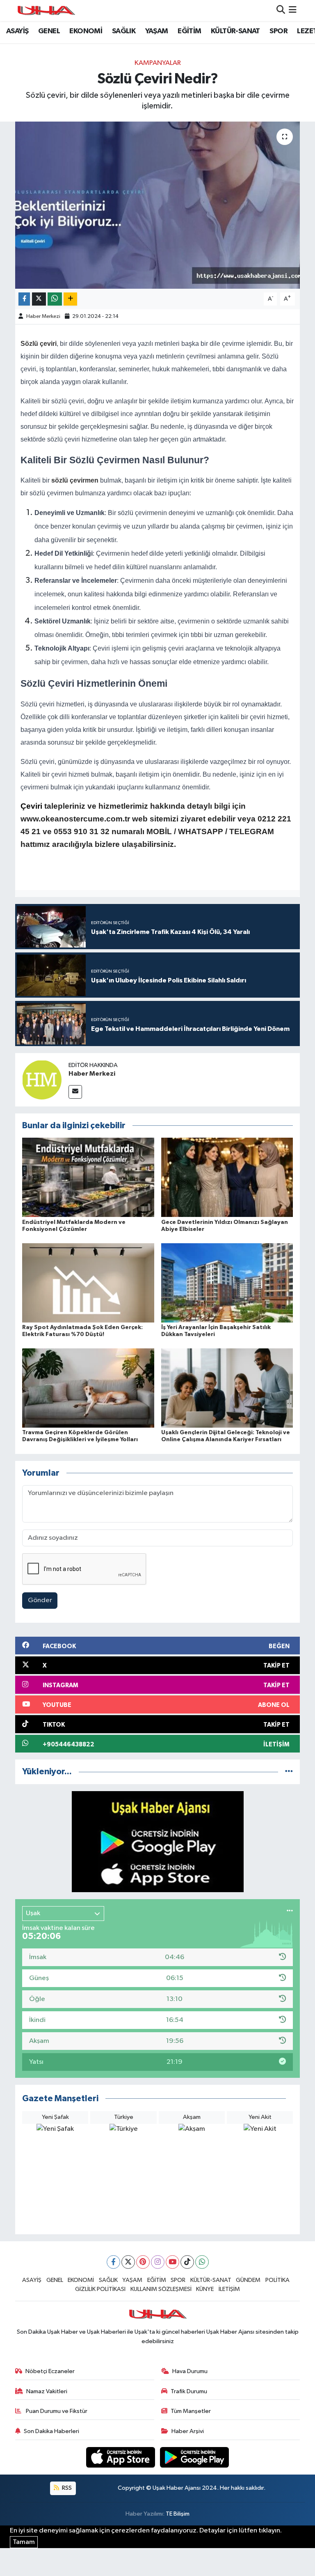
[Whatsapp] (202, 2262)
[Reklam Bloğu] (158, 1841)
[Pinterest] (143, 2262)
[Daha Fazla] (70, 299)
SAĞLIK (124, 31)
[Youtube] (172, 2262)
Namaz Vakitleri (47, 2391)
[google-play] (195, 2457)
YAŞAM (157, 31)
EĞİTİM (189, 31)
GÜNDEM (248, 2280)
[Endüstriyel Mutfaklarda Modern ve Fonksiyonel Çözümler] (88, 1177)
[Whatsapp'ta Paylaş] (55, 299)
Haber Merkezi (43, 316)
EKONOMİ (86, 31)
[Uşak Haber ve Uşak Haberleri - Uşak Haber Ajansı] (46, 10)
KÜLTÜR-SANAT (235, 31)
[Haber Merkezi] (42, 1080)
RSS (66, 2488)
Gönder (40, 1600)
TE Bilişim (178, 2514)
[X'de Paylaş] (39, 299)
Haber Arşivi (188, 2431)
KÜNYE (205, 2289)
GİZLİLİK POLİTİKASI (100, 2289)
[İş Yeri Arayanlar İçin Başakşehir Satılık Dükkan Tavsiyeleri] (227, 1282)
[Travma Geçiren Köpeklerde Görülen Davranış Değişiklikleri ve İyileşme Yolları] (88, 1388)
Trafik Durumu (189, 2391)
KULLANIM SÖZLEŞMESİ (161, 2289)
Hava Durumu (190, 2371)
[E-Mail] (75, 1092)
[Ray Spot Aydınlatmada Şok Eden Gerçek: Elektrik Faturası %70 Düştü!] (88, 1282)
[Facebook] (113, 2262)
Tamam (24, 2542)
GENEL (49, 31)
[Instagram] (158, 2262)
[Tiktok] (187, 2262)
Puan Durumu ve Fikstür (56, 2411)
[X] (128, 2262)
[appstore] (121, 2457)
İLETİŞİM (229, 2289)
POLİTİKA (277, 2280)
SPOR (278, 31)
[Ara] (281, 10)
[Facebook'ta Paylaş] (24, 299)
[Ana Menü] (293, 10)
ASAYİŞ (17, 31)
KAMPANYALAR (158, 63)
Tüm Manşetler (191, 2411)
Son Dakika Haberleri (51, 2431)
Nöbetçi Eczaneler (50, 2371)
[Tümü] (289, 1772)
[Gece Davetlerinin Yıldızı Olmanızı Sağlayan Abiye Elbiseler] (227, 1177)
